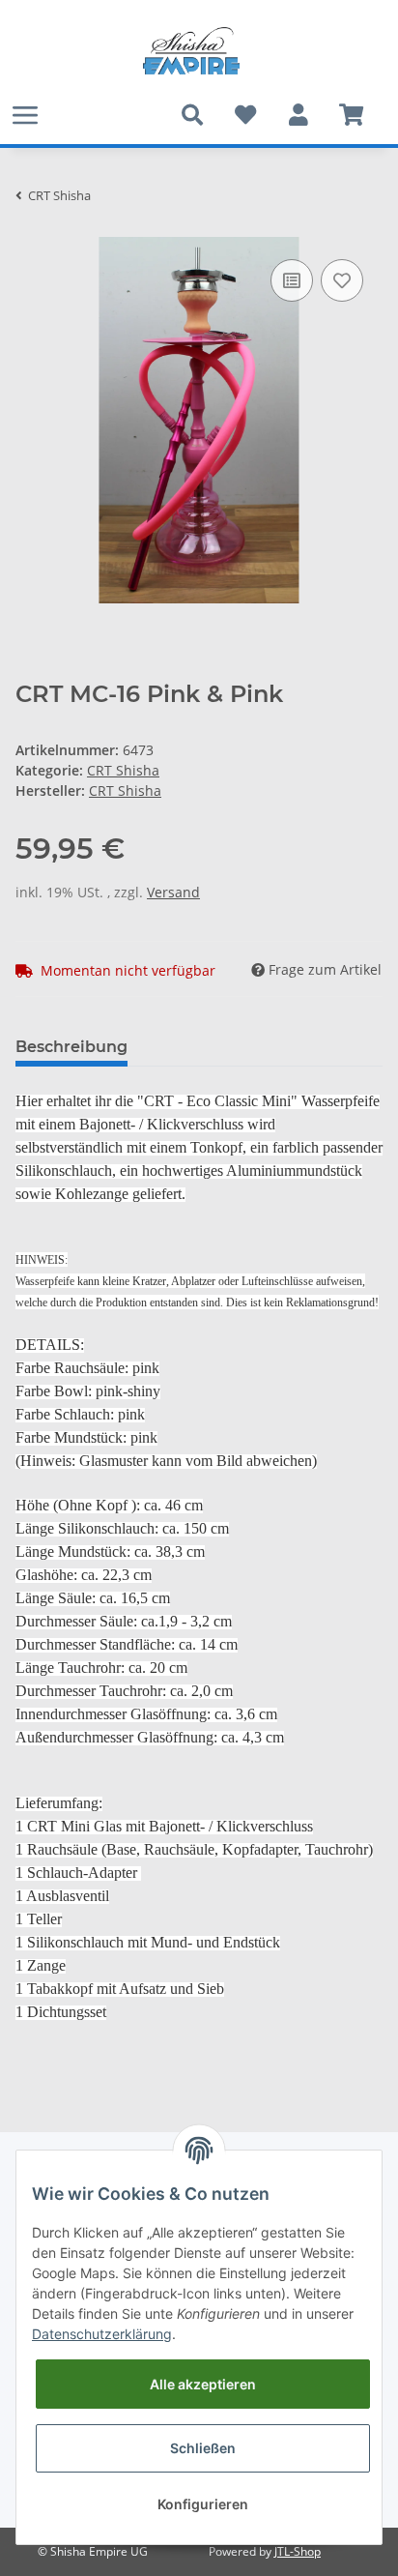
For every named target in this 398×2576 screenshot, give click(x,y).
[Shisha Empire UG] (191, 51)
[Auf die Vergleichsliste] (292, 280)
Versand (173, 892)
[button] (298, 115)
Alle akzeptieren (203, 2384)
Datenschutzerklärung (102, 2334)
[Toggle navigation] (25, 115)
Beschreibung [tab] (71, 1047)
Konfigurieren (203, 2504)
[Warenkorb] (351, 115)
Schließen (203, 2448)
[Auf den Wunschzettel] (342, 280)
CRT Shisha (123, 770)
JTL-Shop (298, 2551)
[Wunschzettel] (245, 115)
